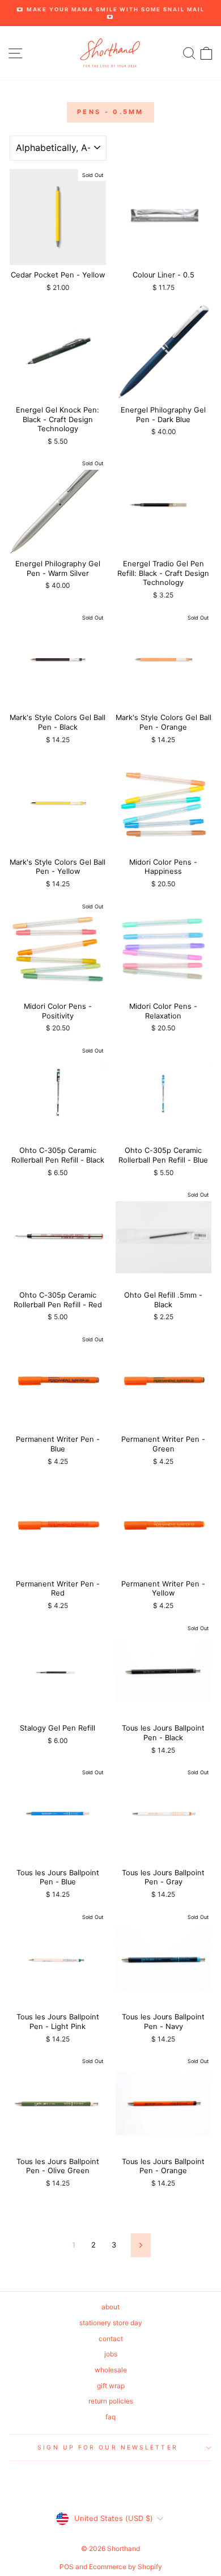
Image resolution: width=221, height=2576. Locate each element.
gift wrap (111, 2386)
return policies (111, 2401)
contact (111, 2339)
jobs (111, 2354)
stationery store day (111, 2323)
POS (67, 2567)
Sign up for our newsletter (107, 2447)
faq (110, 2417)
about (110, 2307)
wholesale (111, 2370)
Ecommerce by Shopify (126, 2567)
